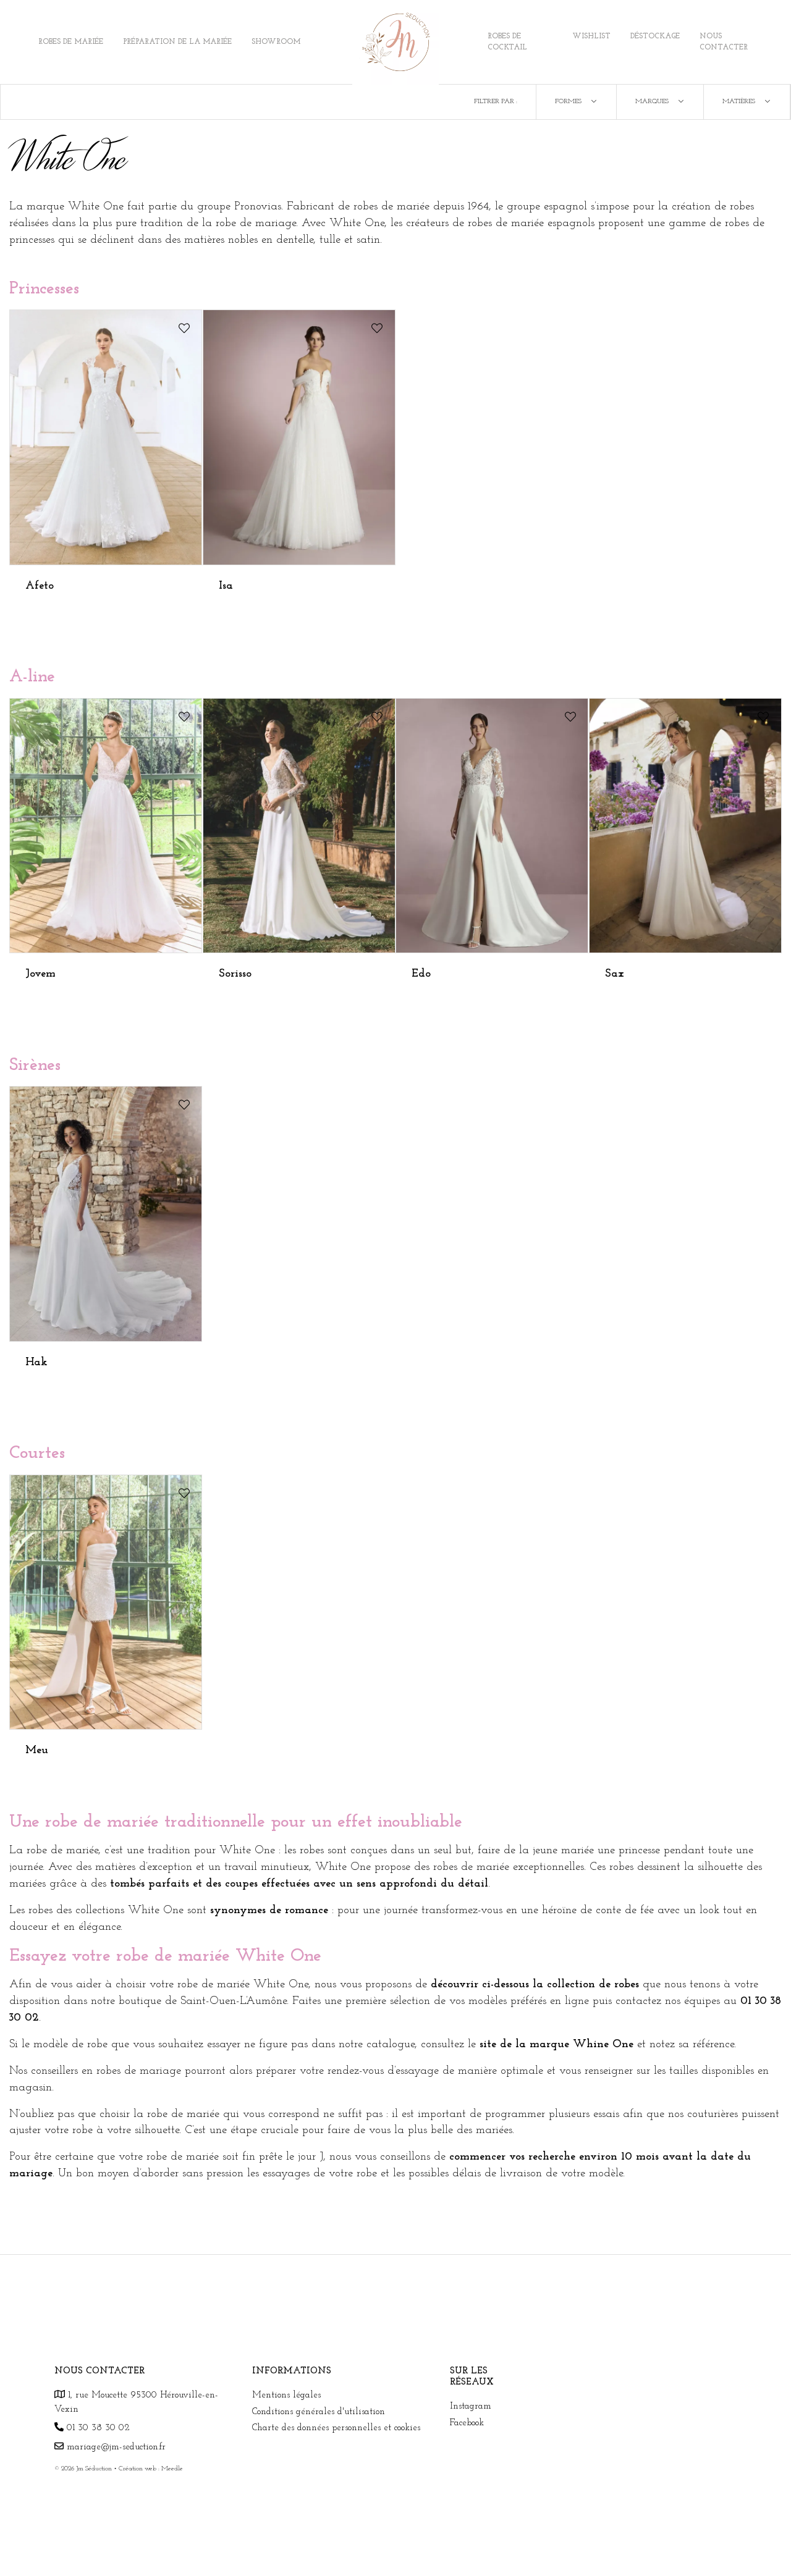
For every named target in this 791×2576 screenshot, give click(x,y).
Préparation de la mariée (177, 42)
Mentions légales (286, 2395)
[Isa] (299, 437)
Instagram (471, 2406)
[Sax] (685, 825)
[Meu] (106, 1602)
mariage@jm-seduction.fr (115, 2447)
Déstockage (655, 36)
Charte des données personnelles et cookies (336, 2428)
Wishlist (591, 36)
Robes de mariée (71, 42)
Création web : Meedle (151, 2469)
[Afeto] (106, 437)
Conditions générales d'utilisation (319, 2412)
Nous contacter (724, 42)
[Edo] (492, 825)
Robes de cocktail (507, 42)
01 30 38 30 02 (97, 2428)
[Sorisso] (299, 825)
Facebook (467, 2423)
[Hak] (106, 1214)
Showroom (276, 42)
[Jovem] (106, 825)
